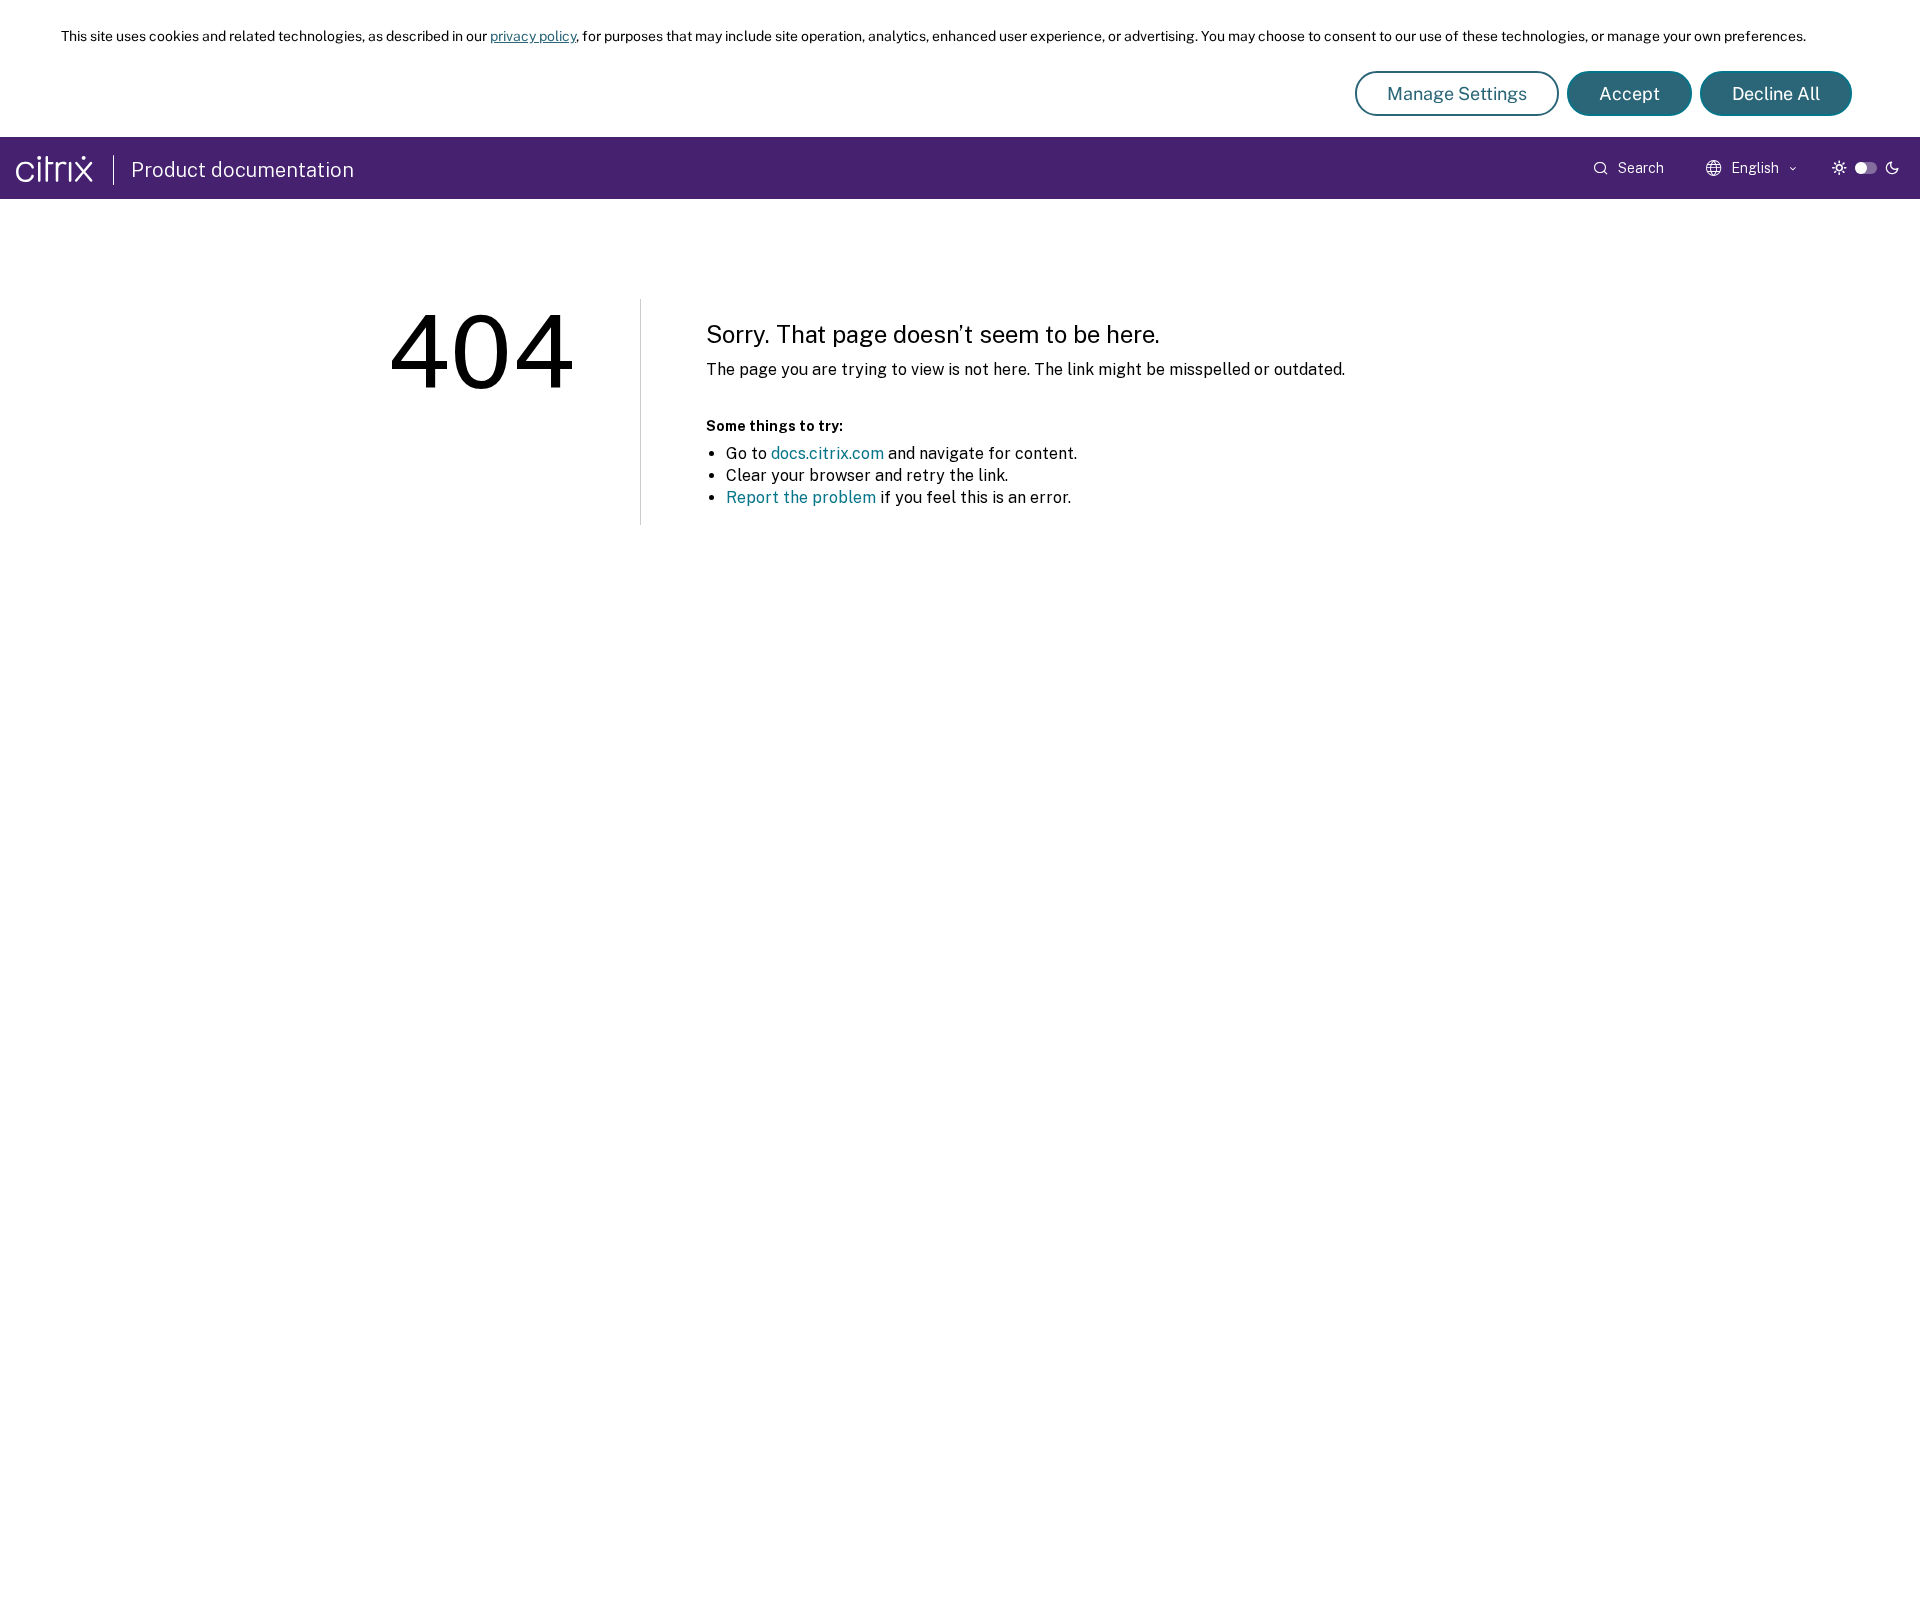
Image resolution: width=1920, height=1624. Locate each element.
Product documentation (242, 170)
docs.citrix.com (827, 453)
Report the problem (801, 497)
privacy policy (533, 36)
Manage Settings (1457, 93)
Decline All (1776, 93)
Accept (1629, 93)
